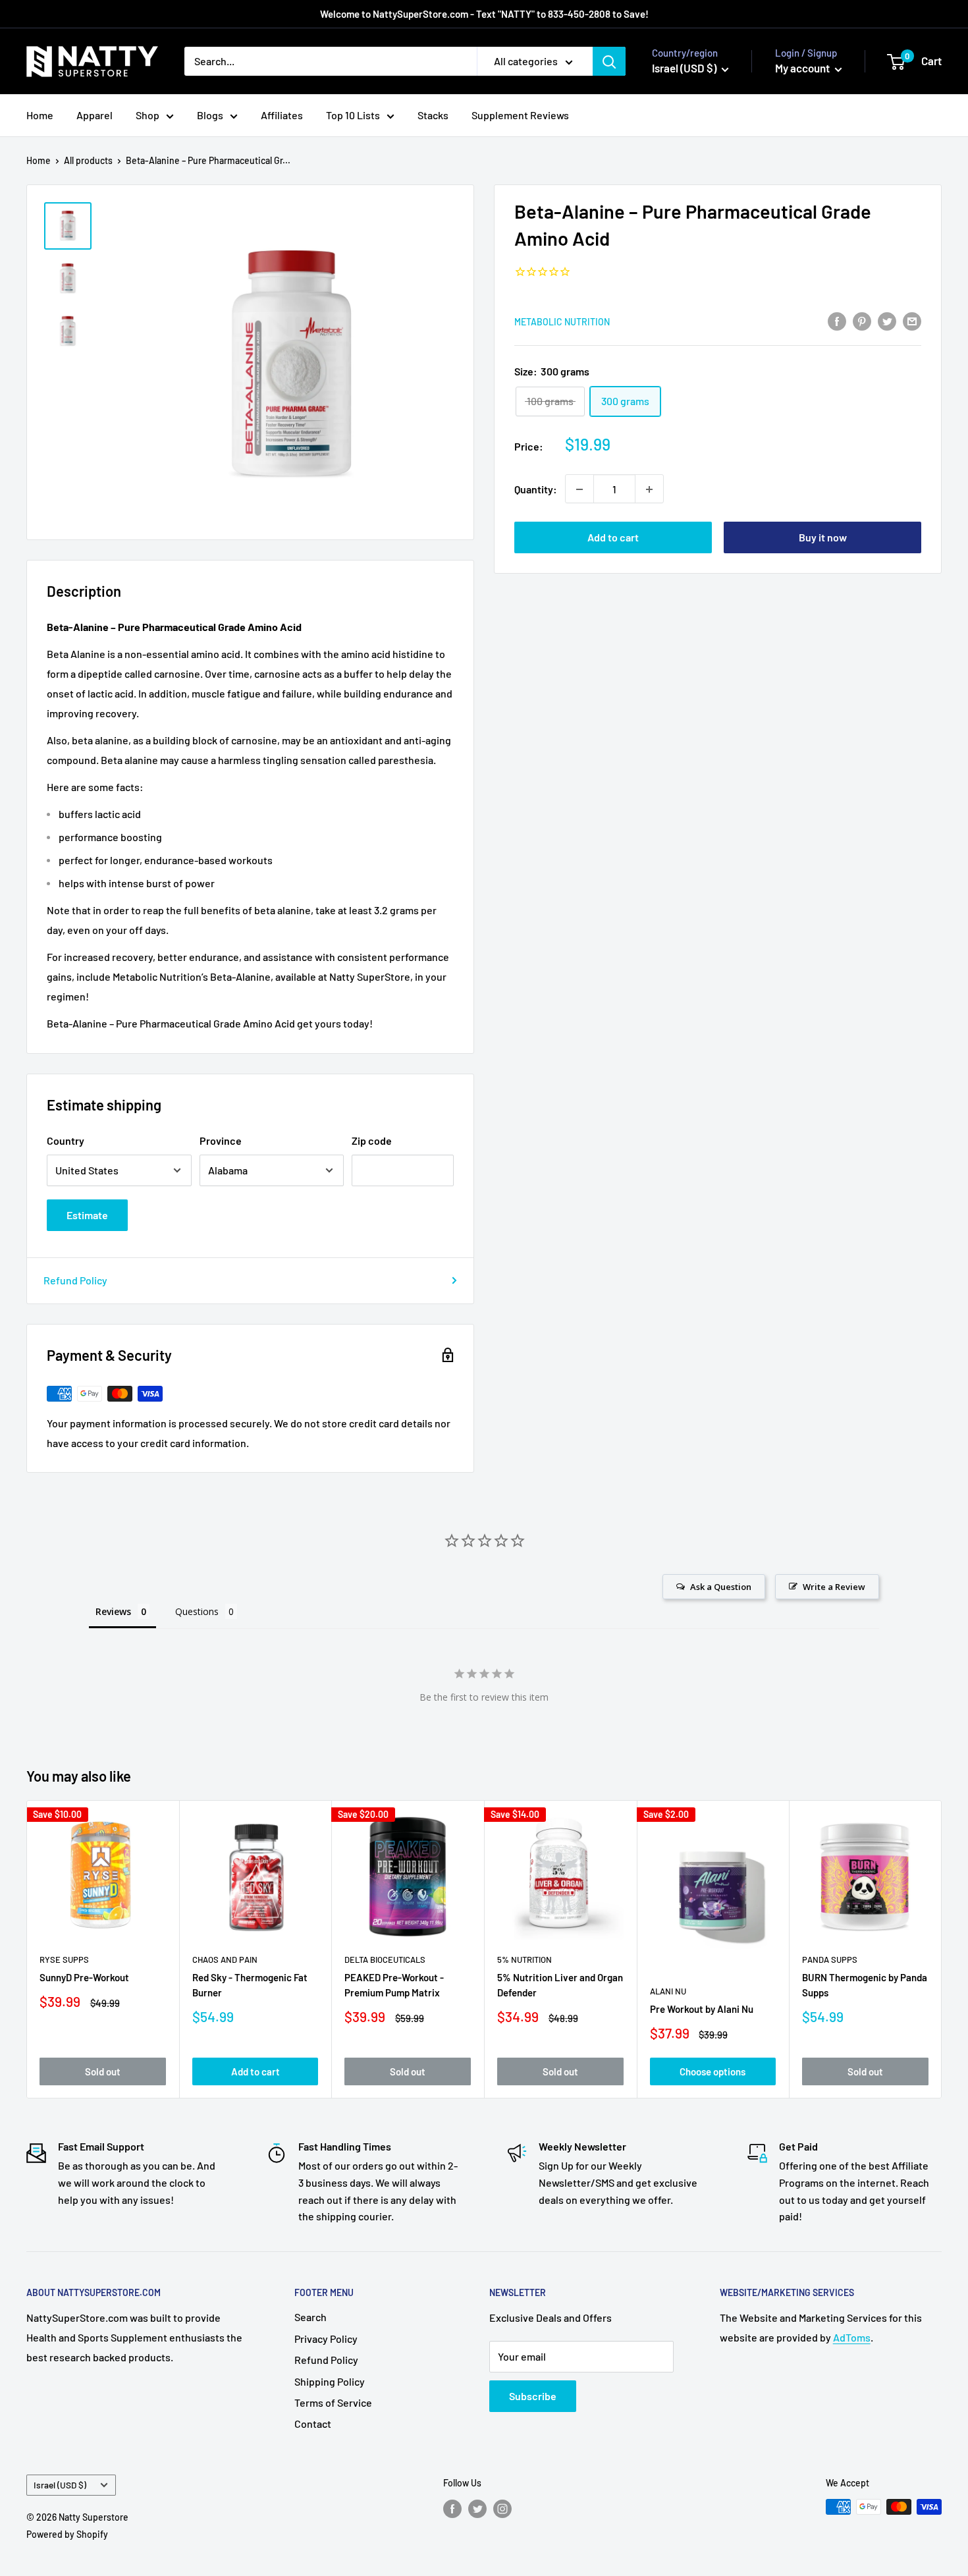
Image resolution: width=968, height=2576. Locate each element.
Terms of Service (333, 2402)
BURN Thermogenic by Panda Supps (865, 1985)
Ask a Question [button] (721, 1587)
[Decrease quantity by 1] (579, 489)
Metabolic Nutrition (562, 322)
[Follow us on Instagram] (502, 2508)
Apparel (94, 115)
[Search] (609, 61)
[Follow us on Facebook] (452, 2508)
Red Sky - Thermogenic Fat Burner (250, 1985)
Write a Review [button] (834, 1587)
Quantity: (536, 489)
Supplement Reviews (520, 115)
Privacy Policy (326, 2339)
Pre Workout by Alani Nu (702, 2009)
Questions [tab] (197, 1611)
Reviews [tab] (113, 1611)
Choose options (713, 2071)
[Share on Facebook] (837, 320)
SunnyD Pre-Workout (84, 1977)
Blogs (210, 115)
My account (803, 68)
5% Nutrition (524, 1959)
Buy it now (823, 538)
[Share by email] (912, 320)
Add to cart (613, 538)
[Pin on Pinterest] (862, 320)
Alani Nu (668, 1991)
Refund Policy (75, 1280)
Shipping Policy (330, 2381)
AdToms (852, 2337)
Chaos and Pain (225, 1959)
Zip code (372, 1140)
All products (88, 160)
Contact (313, 2424)
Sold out (103, 2071)
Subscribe (533, 2396)
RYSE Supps (64, 1959)
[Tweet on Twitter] (887, 320)
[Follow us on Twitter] (477, 2508)
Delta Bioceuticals (385, 1959)
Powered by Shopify (67, 2534)
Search (310, 2317)
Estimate (87, 1215)
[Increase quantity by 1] (649, 489)
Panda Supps (830, 1959)
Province (221, 1140)
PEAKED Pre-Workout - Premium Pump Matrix (394, 1985)
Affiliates (282, 115)
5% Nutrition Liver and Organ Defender (560, 1985)
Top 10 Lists (353, 115)
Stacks (433, 115)
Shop (148, 115)
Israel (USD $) (60, 2485)
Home (40, 115)
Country (66, 1140)
